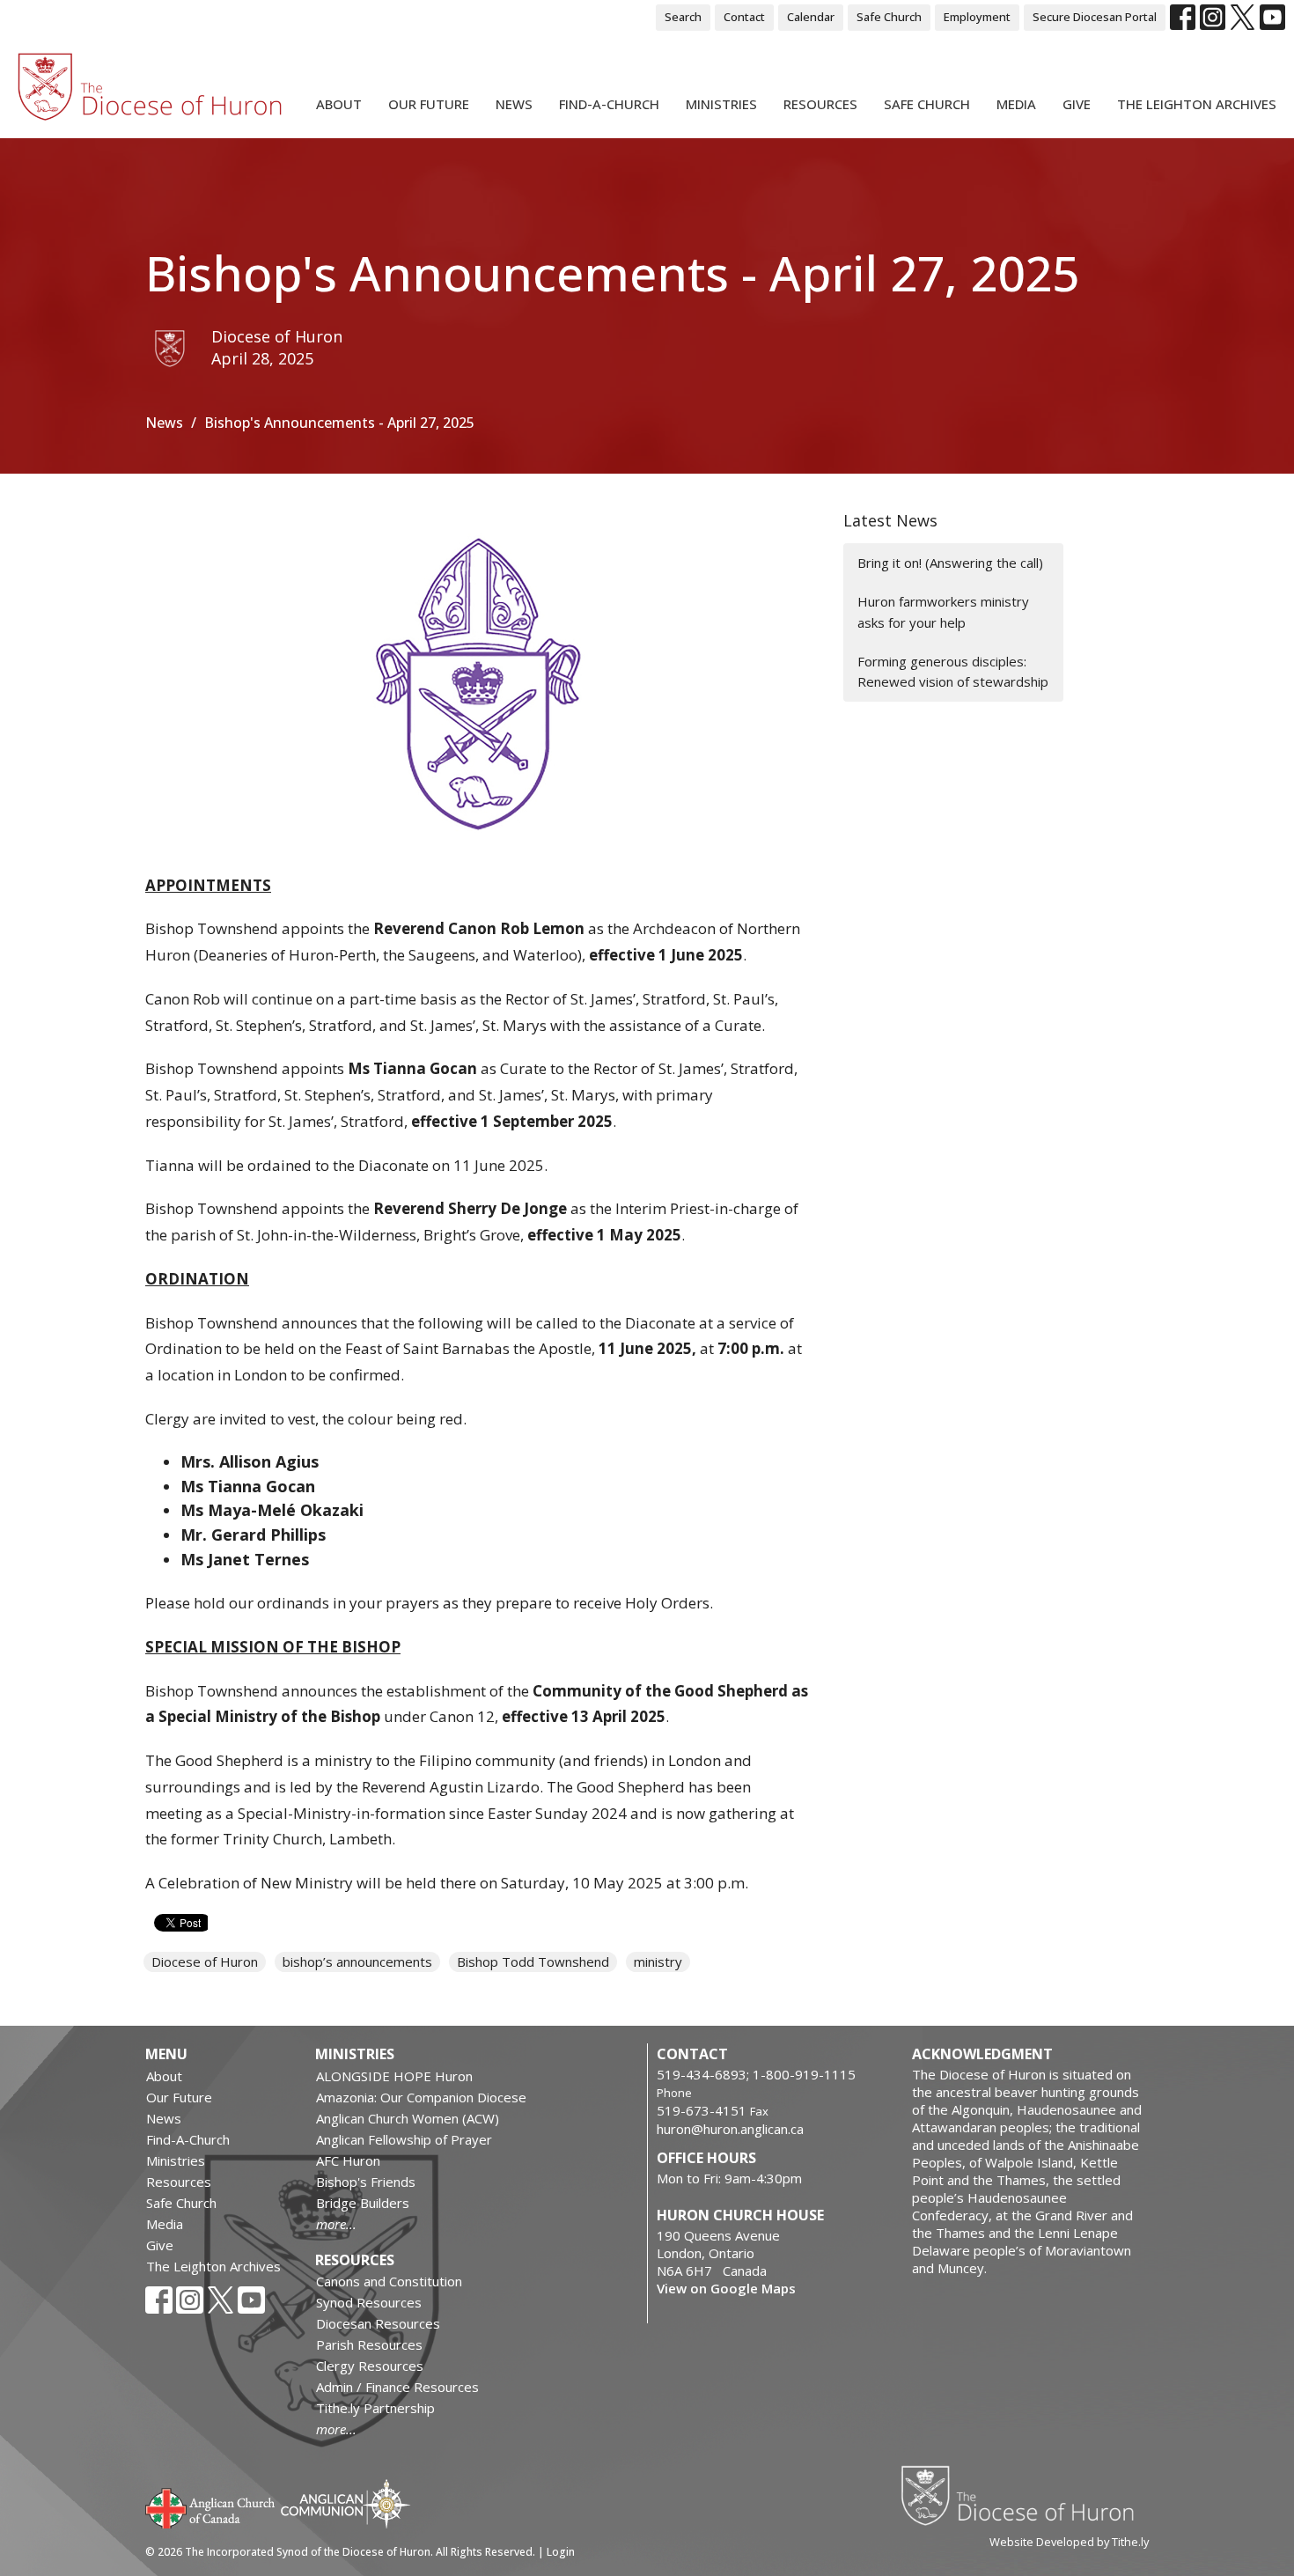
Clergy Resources (370, 2366)
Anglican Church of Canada (211, 2506)
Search (683, 17)
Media (1016, 104)
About (339, 104)
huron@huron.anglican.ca (730, 2129)
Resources (820, 104)
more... (336, 2224)
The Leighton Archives (1197, 104)
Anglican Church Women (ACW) (408, 2118)
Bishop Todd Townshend (533, 1961)
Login (561, 2552)
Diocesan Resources (378, 2323)
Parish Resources (369, 2344)
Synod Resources (369, 2302)
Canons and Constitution (389, 2281)
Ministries (721, 104)
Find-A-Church (609, 104)
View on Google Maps (726, 2288)
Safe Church (889, 17)
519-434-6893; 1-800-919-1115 (756, 2074)
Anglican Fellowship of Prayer (404, 2139)
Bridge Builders (363, 2203)
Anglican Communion (346, 2503)
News (514, 104)
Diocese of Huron (205, 1961)
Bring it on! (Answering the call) (950, 563)
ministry (658, 1961)
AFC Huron (348, 2160)
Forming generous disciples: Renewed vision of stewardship (953, 671)
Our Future (429, 104)
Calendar (811, 17)
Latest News (890, 520)
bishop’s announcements (357, 1961)
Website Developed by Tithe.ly (1069, 2542)
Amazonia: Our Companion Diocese (421, 2097)
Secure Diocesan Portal (1095, 17)
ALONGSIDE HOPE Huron (394, 2076)
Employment (977, 17)
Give (1077, 104)
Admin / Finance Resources (397, 2387)
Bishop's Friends (366, 2182)
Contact (744, 17)
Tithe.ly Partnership (375, 2408)
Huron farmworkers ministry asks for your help (943, 611)
